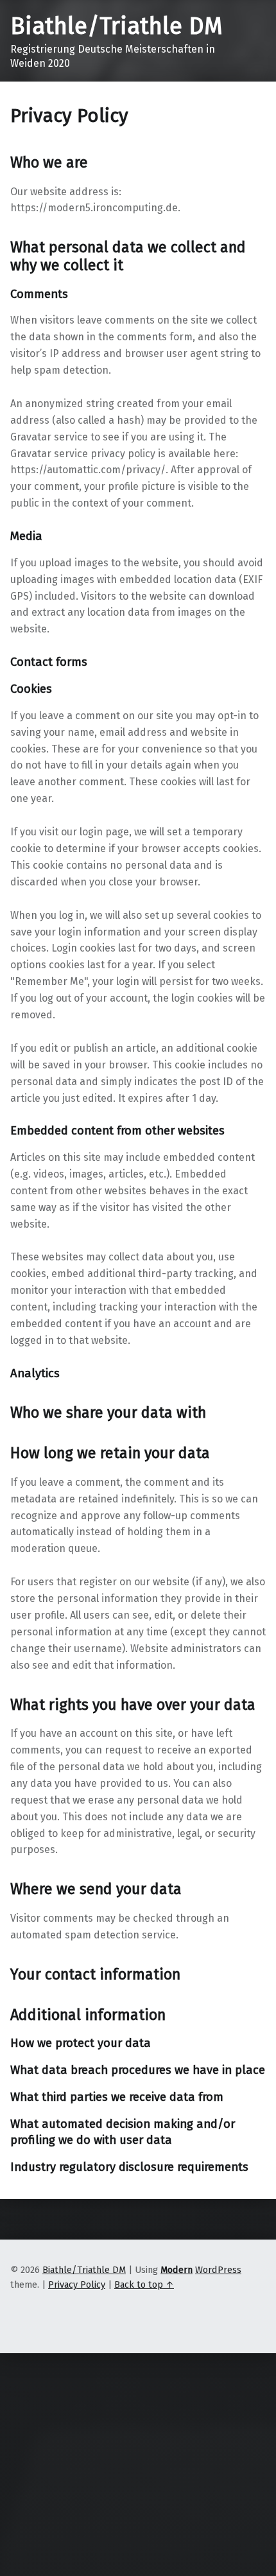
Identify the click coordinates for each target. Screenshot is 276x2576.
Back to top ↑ (144, 2284)
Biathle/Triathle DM (116, 26)
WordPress (218, 2270)
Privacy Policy (77, 2284)
